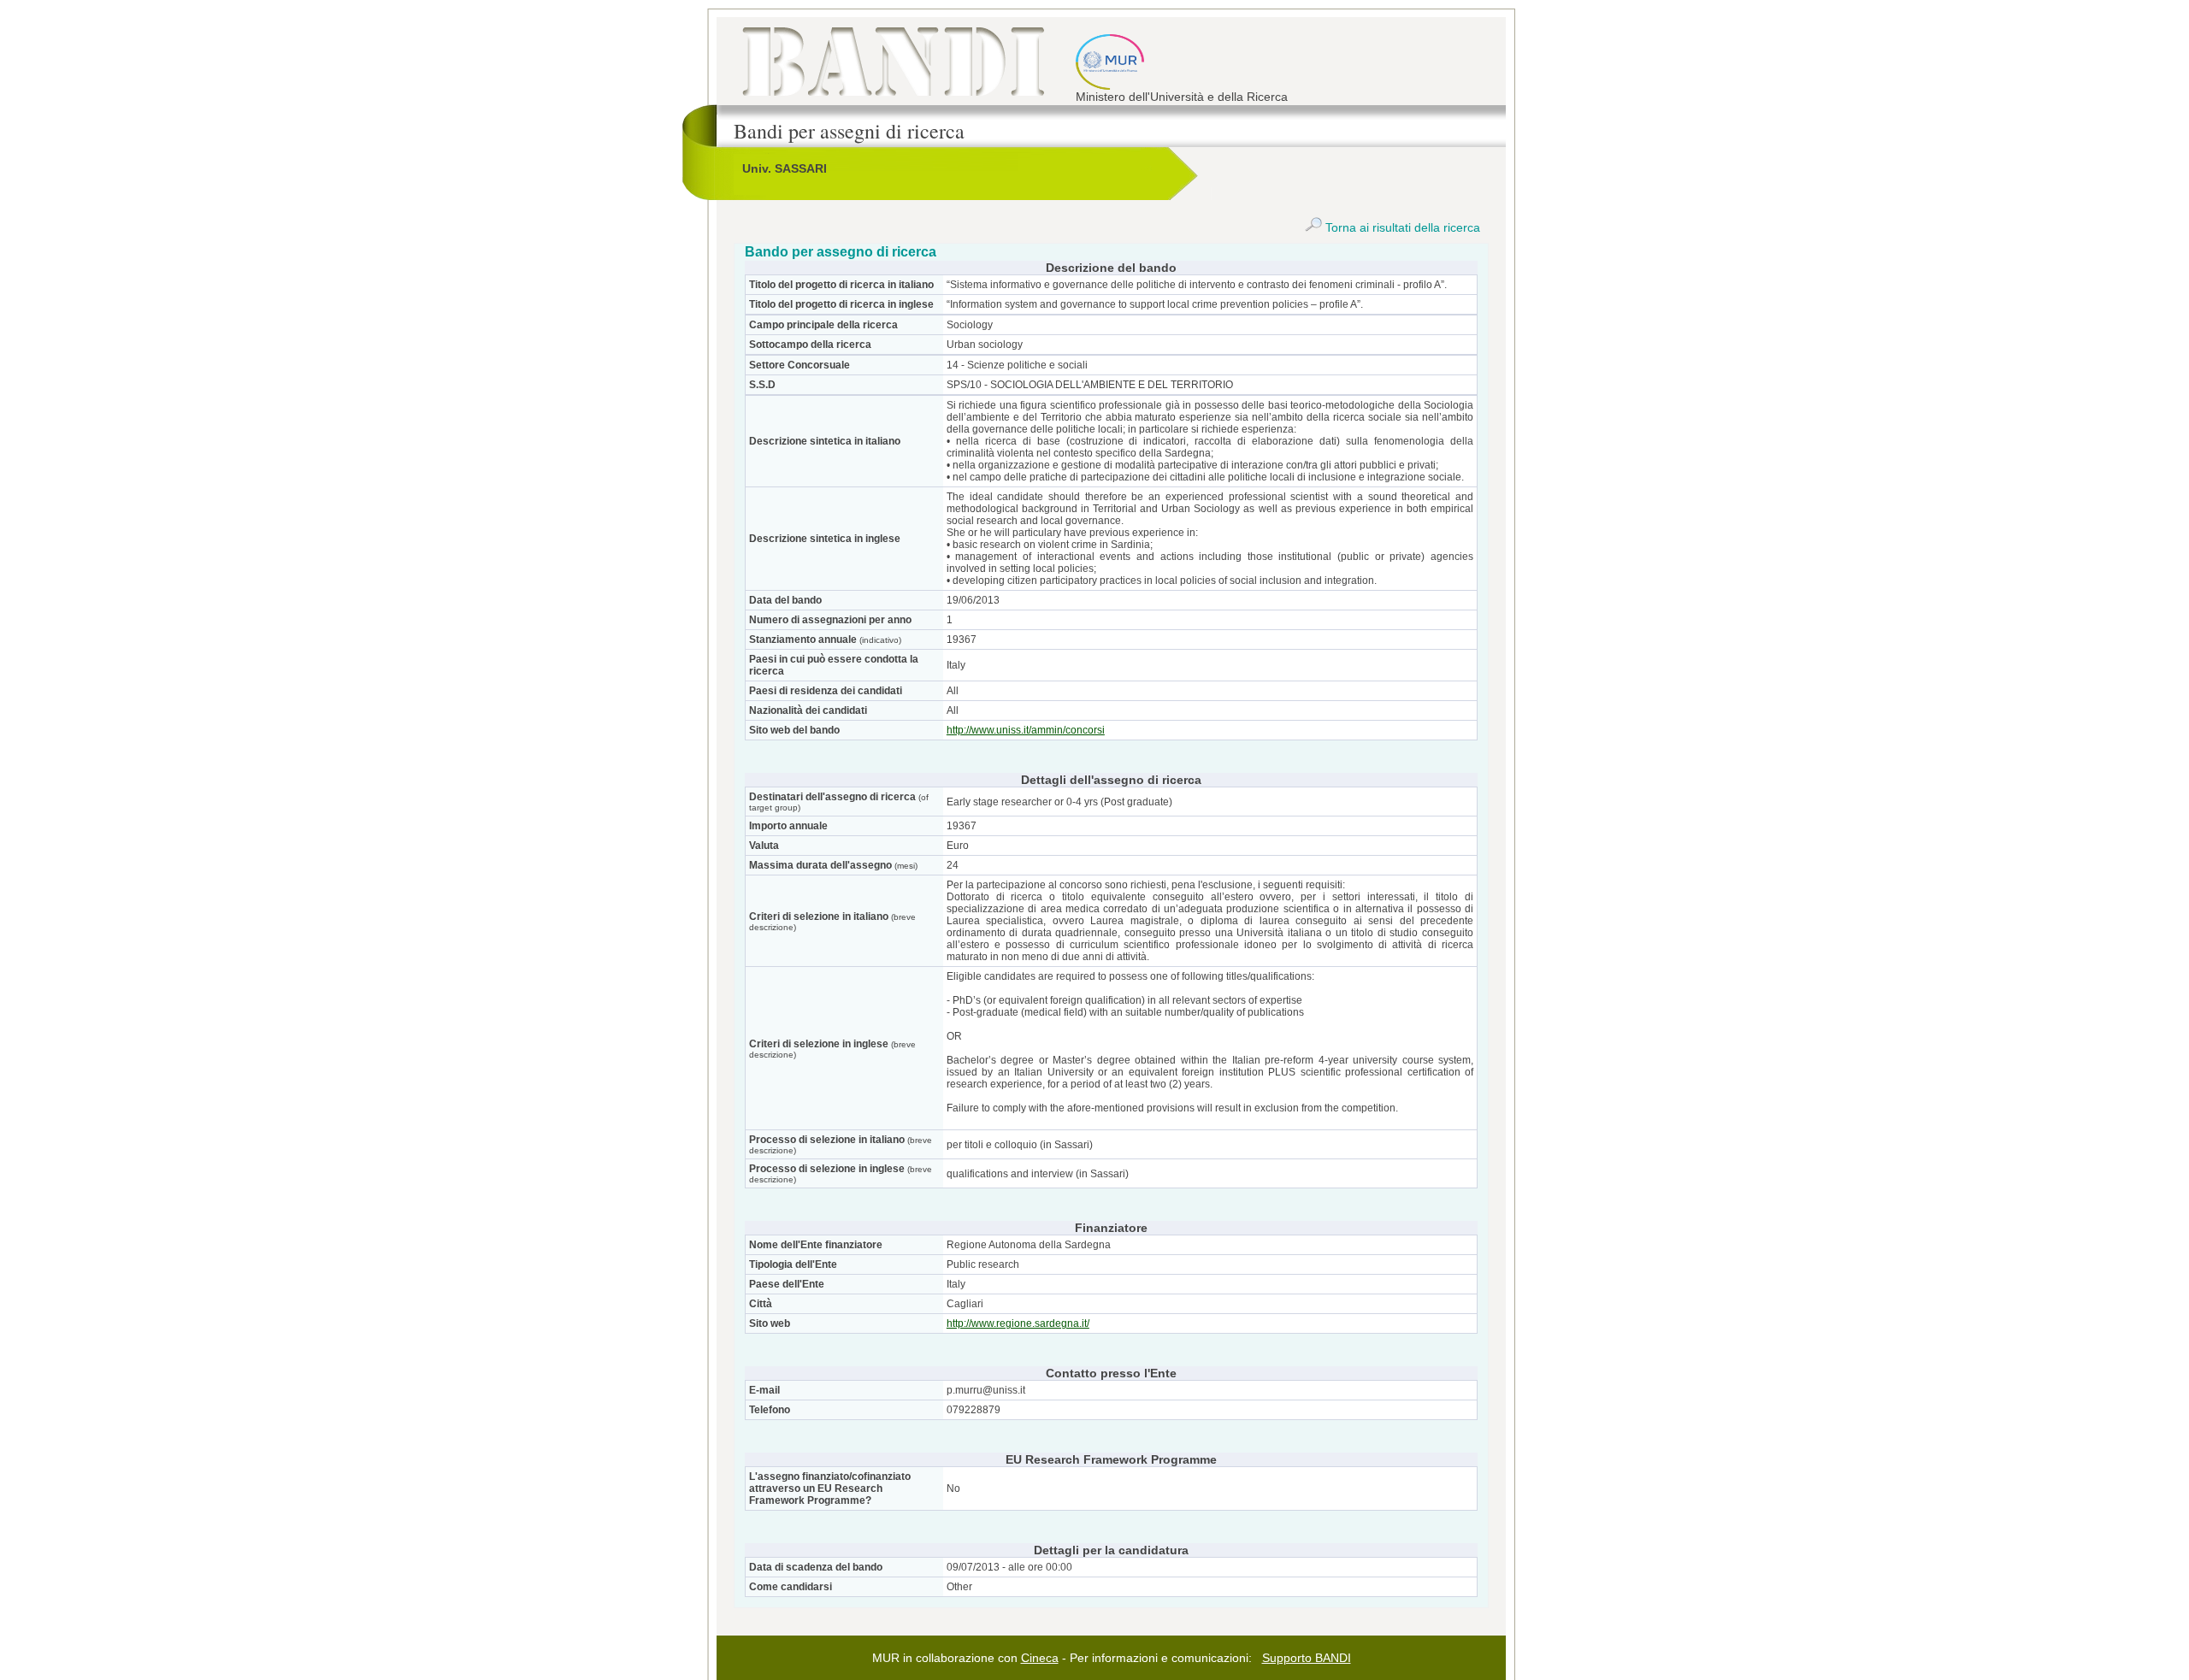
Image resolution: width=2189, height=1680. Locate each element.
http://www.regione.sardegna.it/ (1018, 1323)
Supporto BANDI (1307, 1658)
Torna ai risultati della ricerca (1401, 227)
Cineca (1040, 1658)
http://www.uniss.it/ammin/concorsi (1026, 730)
